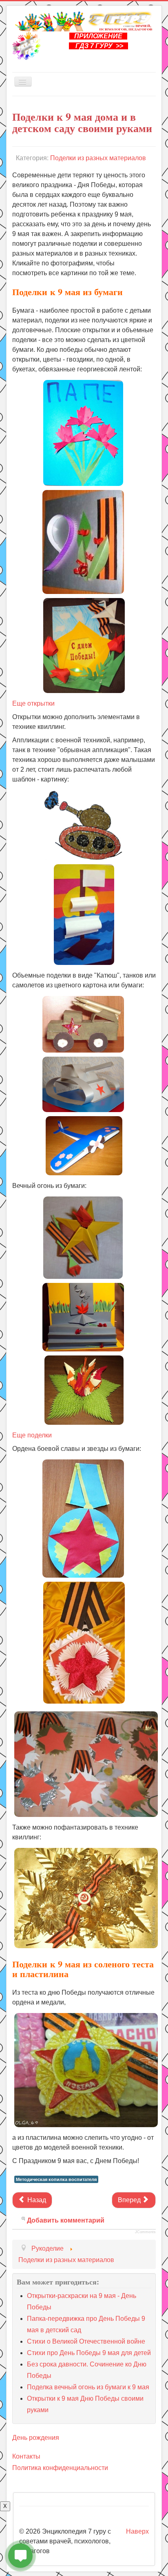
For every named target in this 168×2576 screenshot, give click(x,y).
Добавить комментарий (66, 2220)
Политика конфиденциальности (60, 2468)
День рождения (36, 2438)
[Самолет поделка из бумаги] (84, 1145)
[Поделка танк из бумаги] (83, 1084)
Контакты (26, 2456)
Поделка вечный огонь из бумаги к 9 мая (88, 2387)
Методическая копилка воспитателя (56, 2179)
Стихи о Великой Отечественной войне (86, 2341)
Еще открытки (33, 703)
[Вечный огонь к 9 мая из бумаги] (84, 1313)
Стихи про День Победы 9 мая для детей (89, 2353)
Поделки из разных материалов (98, 158)
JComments (145, 2232)
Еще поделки (32, 1435)
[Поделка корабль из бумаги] (84, 914)
